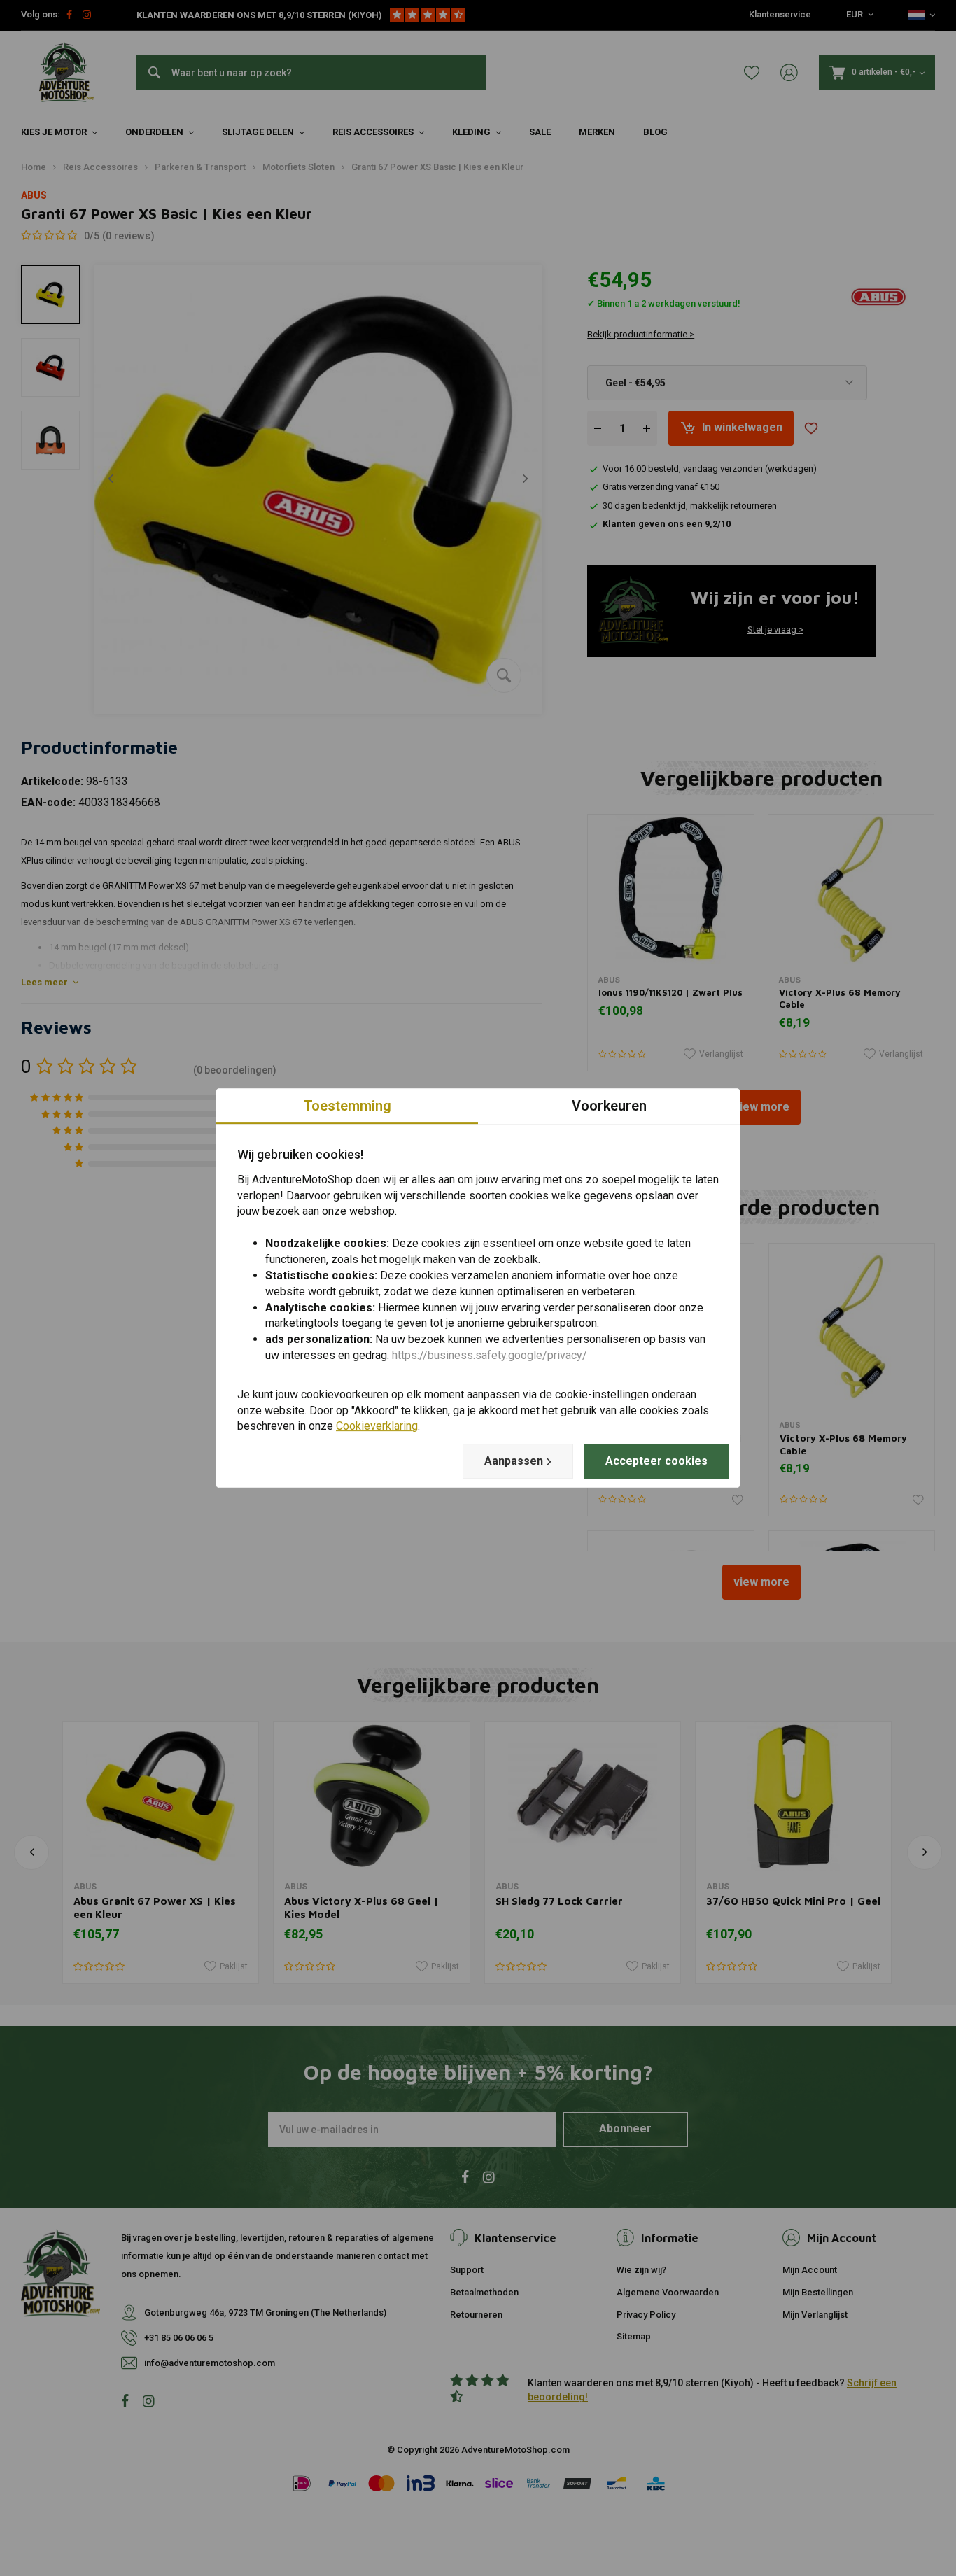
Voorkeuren (609, 1106)
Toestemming (347, 1106)
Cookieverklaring (377, 1427)
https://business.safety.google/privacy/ (490, 1355)
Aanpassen (514, 1461)
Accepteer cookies (656, 1461)
